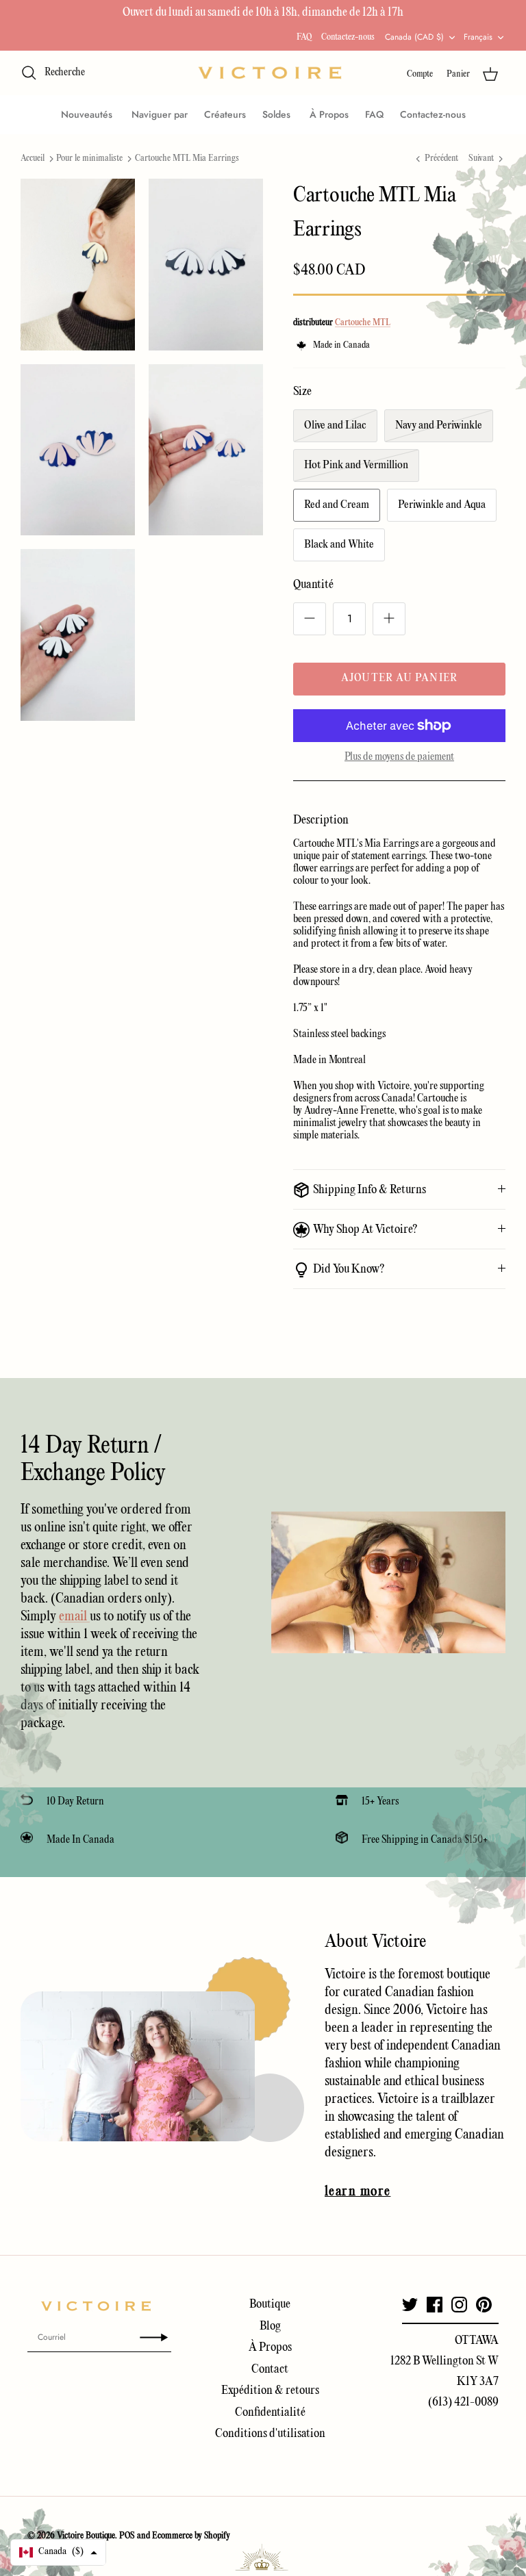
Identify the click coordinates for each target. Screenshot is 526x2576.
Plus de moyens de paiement (399, 757)
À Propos (329, 114)
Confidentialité (270, 2413)
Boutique (270, 2305)
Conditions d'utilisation (270, 2434)
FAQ (304, 37)
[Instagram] (459, 2305)
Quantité (313, 585)
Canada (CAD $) (414, 37)
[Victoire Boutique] (270, 73)
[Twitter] (410, 2305)
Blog (270, 2326)
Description (321, 820)
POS (127, 2536)
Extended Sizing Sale (171, 15)
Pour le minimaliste (89, 158)
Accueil (33, 158)
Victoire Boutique (86, 2536)
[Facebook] (435, 2305)
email (74, 1617)
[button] (58, 2552)
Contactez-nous (348, 37)
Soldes (278, 114)
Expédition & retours (270, 2391)
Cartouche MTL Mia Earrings (187, 158)
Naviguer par (160, 114)
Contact (270, 2370)
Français (478, 37)
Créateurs (225, 114)
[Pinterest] (484, 2305)
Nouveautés (88, 114)
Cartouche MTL (363, 323)
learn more (358, 2192)
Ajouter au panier (399, 678)
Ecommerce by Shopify (191, 2536)
